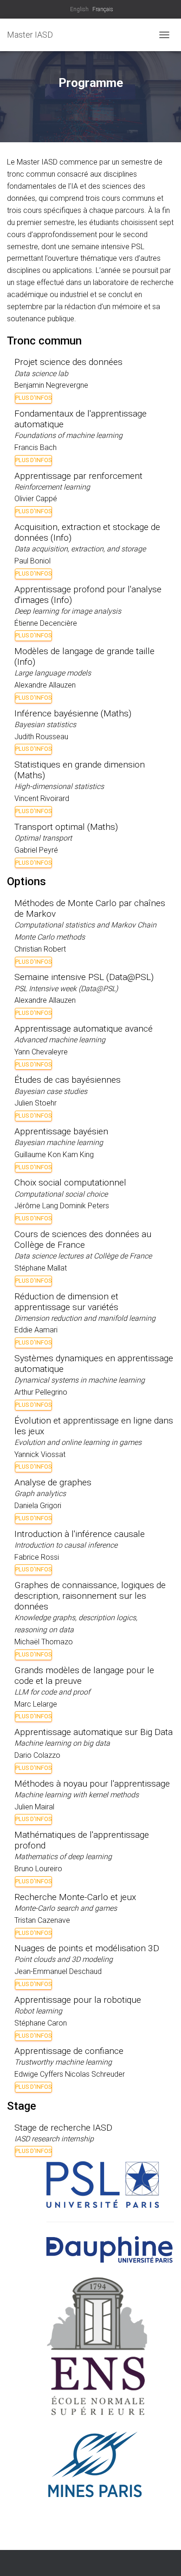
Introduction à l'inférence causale (80, 1534)
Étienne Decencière (46, 623)
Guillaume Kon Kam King (54, 1155)
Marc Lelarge (36, 1704)
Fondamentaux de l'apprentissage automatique (81, 419)
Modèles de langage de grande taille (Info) (84, 656)
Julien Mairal (34, 1807)
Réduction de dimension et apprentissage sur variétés (66, 1302)
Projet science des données (68, 362)
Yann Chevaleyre (41, 1052)
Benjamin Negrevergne (51, 385)
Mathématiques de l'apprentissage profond (82, 1840)
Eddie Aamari (36, 1330)
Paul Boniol (32, 561)
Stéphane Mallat (41, 1268)
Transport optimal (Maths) (66, 827)
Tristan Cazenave (42, 1920)
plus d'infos (33, 398)
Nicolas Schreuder (95, 2074)
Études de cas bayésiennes (68, 1080)
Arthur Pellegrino (41, 1392)
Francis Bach (36, 447)
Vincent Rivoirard (42, 798)
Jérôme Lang (36, 1206)
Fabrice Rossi (37, 1557)
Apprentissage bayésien (61, 1131)
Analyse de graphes (53, 1482)
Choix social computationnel (70, 1182)
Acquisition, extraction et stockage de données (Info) (87, 532)
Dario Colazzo (37, 1755)
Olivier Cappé (36, 499)
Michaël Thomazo (44, 1642)
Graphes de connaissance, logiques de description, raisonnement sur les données (90, 1596)
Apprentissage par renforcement (78, 476)
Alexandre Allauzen (45, 685)
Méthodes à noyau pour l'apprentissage (92, 1784)
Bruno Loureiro (38, 1869)
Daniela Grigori (38, 1506)
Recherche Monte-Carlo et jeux (75, 1897)
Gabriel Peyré (36, 850)
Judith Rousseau (41, 737)
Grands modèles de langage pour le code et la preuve (84, 1675)
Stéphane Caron (41, 2023)
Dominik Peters (84, 1206)
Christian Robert (40, 949)
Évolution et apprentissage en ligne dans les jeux (94, 1426)
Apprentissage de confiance (69, 2051)
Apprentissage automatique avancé (84, 1029)
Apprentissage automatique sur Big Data (94, 1732)
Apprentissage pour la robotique (78, 2000)
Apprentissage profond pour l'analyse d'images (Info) (88, 595)
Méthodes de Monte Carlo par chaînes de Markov (90, 908)
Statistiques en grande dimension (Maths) (80, 770)
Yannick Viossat (40, 1454)
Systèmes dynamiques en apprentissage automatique (94, 1364)
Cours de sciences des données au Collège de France (83, 1239)
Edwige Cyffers (39, 2074)
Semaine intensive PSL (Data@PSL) (84, 977)
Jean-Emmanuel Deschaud (58, 1971)
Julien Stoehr (36, 1103)
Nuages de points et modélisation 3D (87, 1948)
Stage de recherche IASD (63, 2128)
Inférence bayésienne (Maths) (73, 713)
